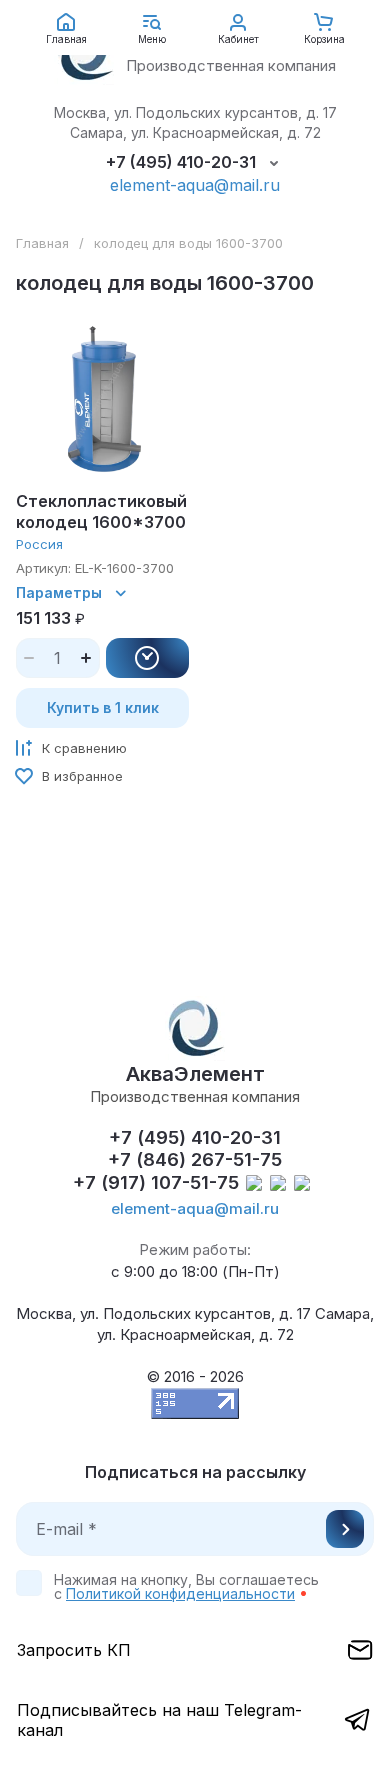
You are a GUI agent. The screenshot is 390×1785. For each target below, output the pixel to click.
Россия (39, 544)
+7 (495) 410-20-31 (181, 162)
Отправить (345, 1529)
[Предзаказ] (148, 658)
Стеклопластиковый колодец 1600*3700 (101, 511)
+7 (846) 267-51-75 (195, 1159)
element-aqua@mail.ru (195, 185)
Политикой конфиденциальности (180, 1593)
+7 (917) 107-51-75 (156, 1182)
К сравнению (84, 748)
